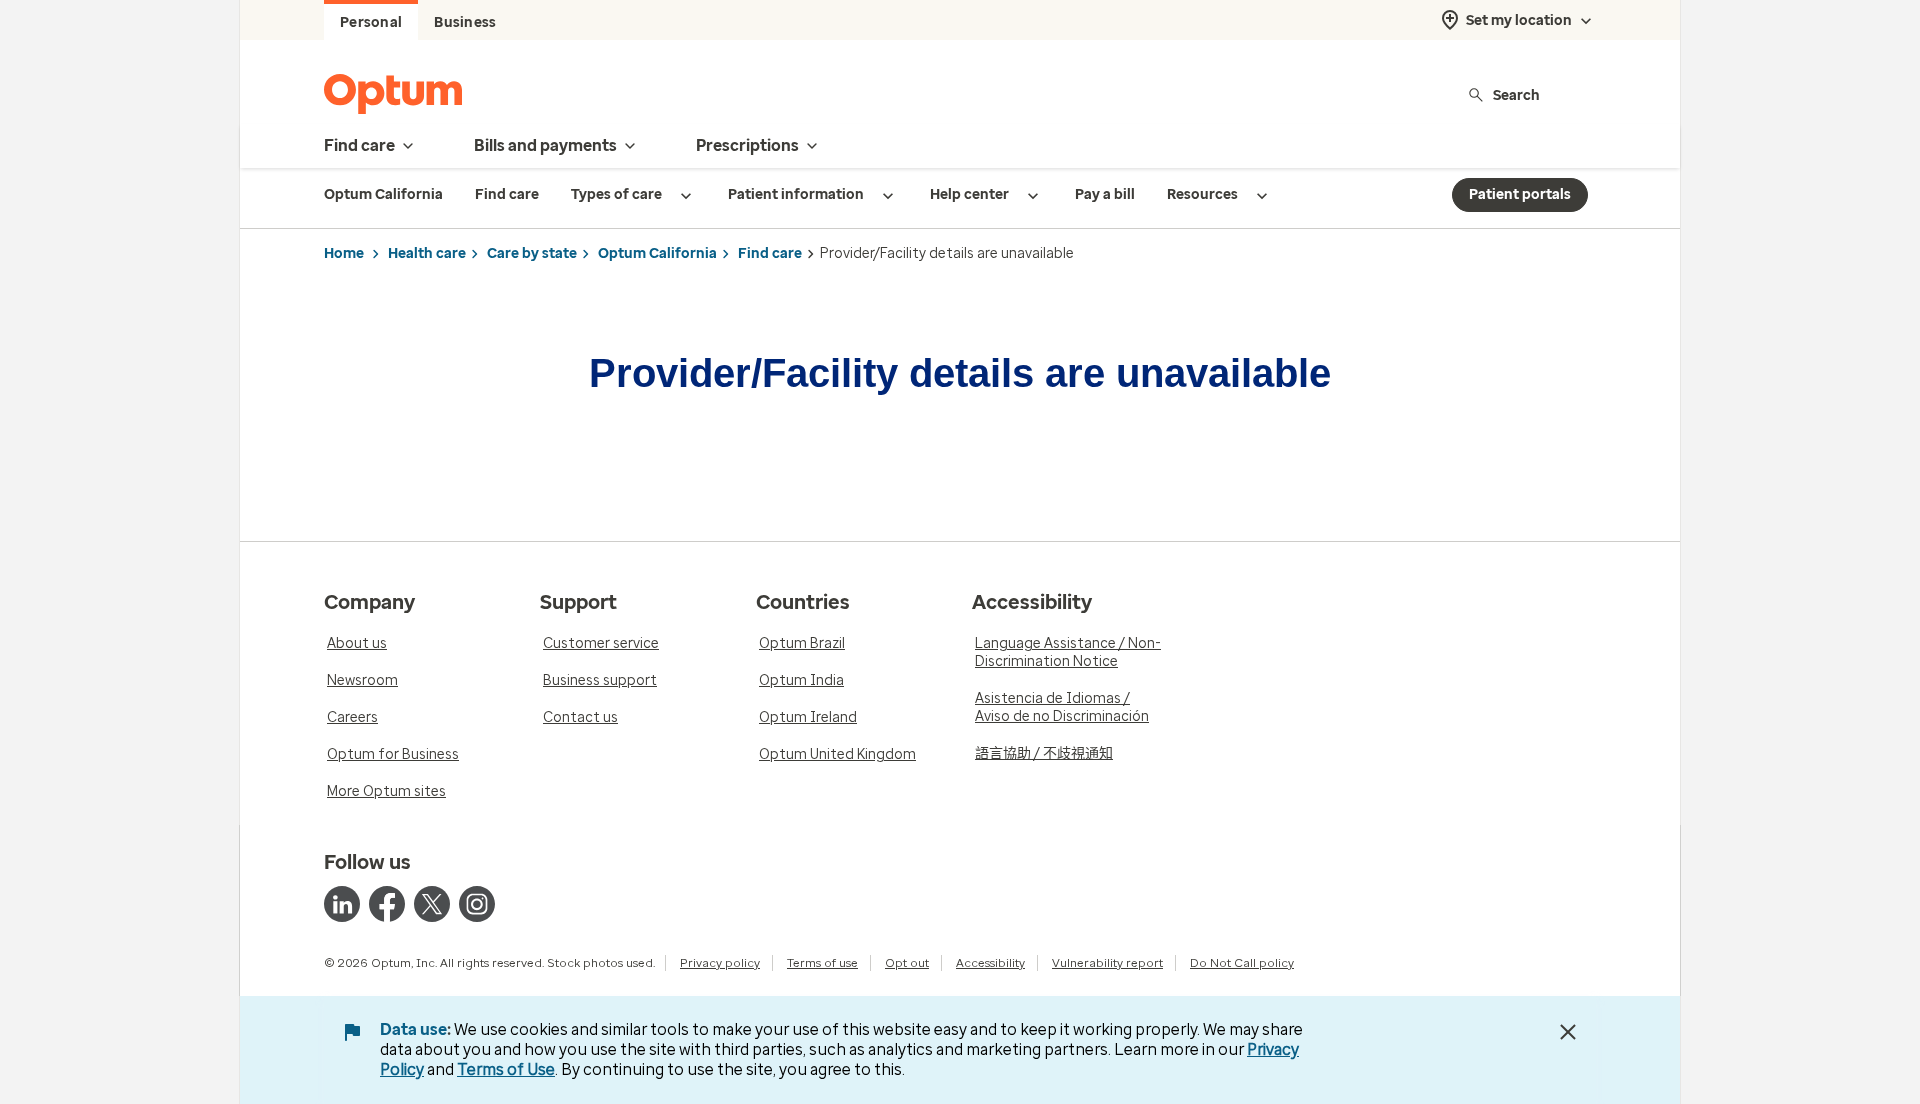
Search (1516, 94)
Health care (427, 253)
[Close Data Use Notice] (1568, 1032)
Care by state (532, 253)
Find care (770, 253)
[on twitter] (432, 904)
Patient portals (1520, 194)
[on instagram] (477, 904)
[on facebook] (387, 904)
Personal (371, 22)
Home (344, 253)
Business (465, 22)
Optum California (657, 253)
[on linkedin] (342, 904)
